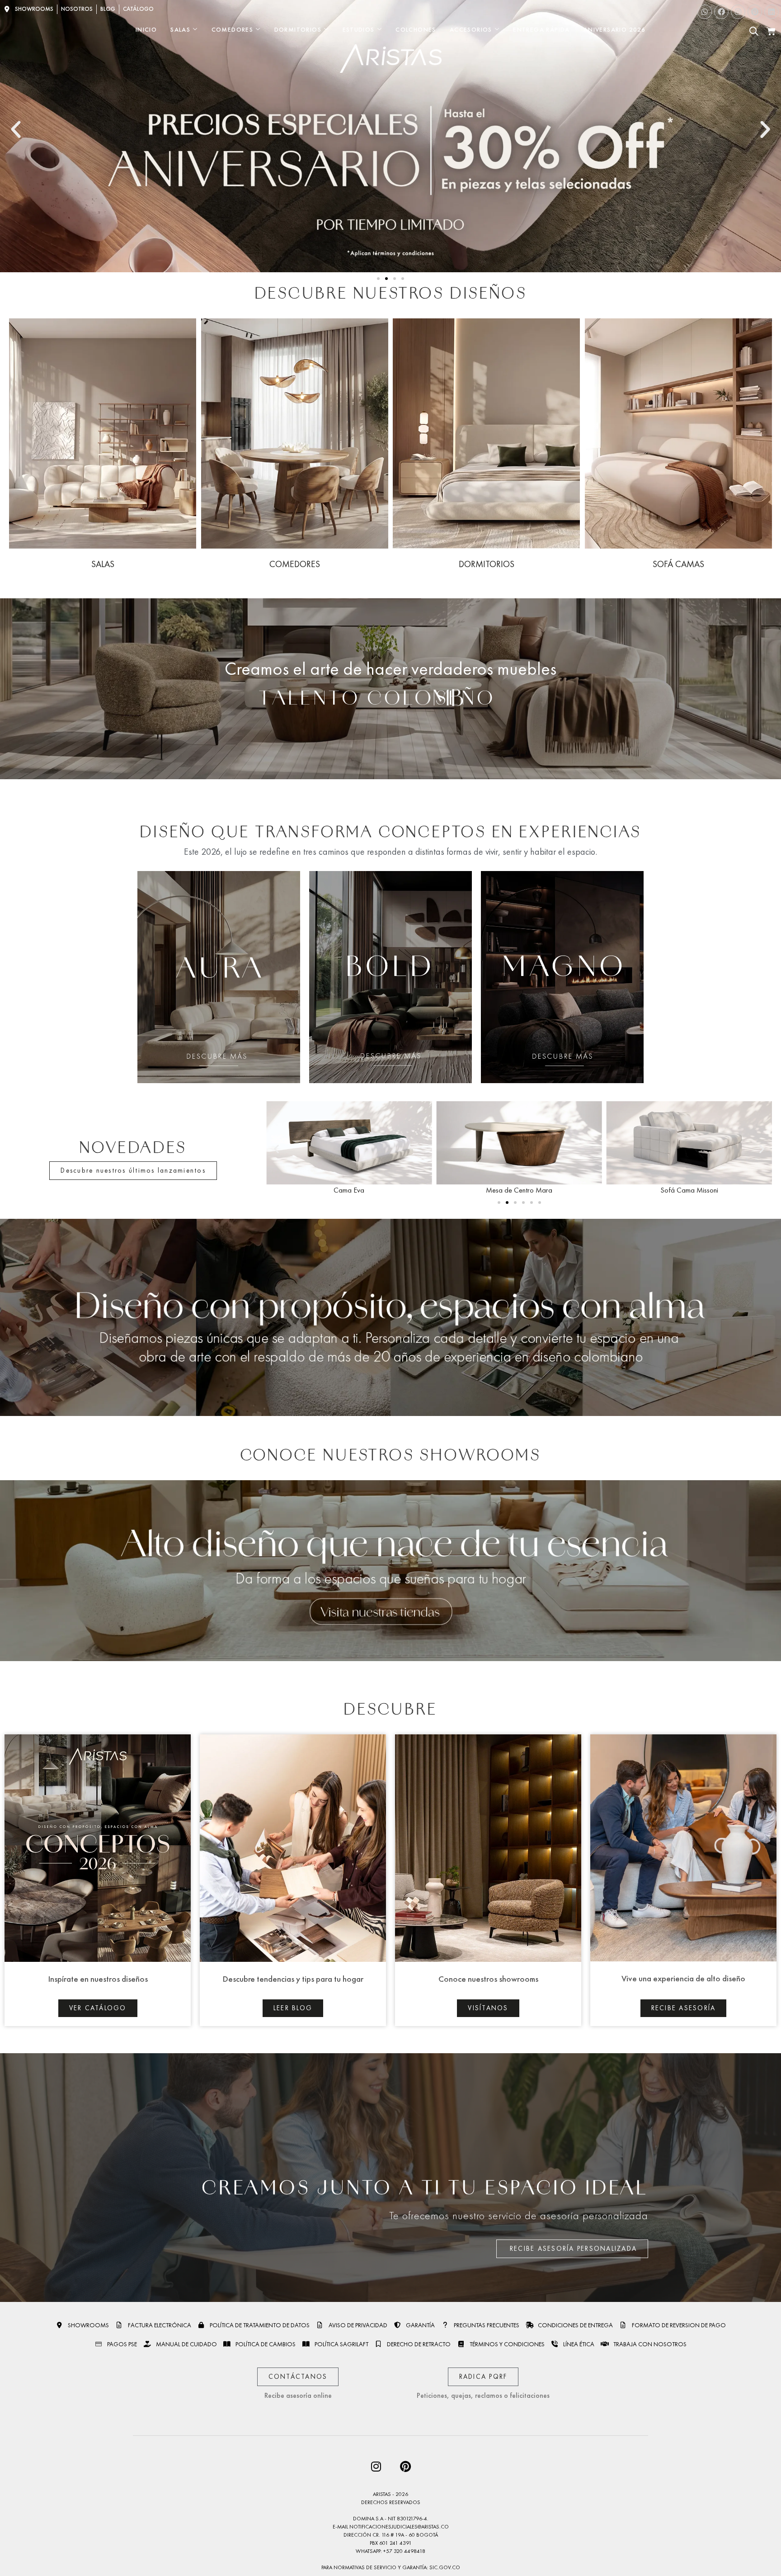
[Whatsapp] (705, 12)
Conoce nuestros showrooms (488, 1979)
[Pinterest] (755, 12)
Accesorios (471, 29)
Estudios (359, 29)
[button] (16, 130)
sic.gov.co (445, 2567)
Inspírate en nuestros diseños (98, 1979)
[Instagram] (738, 12)
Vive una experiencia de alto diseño (683, 1978)
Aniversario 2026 (614, 29)
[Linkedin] (772, 12)
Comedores (233, 29)
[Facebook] (721, 12)
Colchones (416, 29)
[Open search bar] (754, 31)
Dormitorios (298, 29)
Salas (180, 29)
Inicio (146, 29)
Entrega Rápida (541, 29)
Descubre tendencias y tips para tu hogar (293, 1979)
